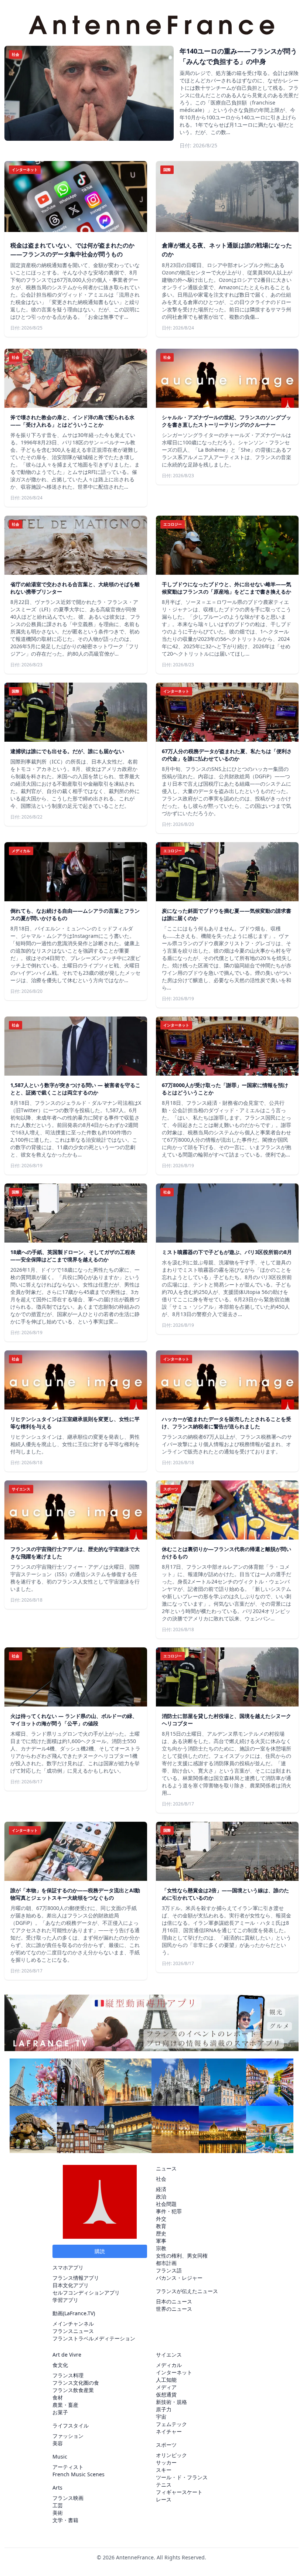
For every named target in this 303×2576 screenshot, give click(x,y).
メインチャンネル (73, 2324)
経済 (161, 2189)
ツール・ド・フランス (182, 2477)
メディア (166, 2387)
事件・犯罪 (169, 2211)
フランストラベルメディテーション (94, 2338)
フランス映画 (68, 2498)
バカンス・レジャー (179, 2278)
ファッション (68, 2436)
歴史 (161, 2233)
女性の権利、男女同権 (182, 2256)
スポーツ (166, 2445)
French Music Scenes (79, 2474)
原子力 (164, 2409)
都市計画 (166, 2263)
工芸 (58, 2505)
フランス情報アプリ (76, 2278)
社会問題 (166, 2204)
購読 (100, 2251)
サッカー (166, 2462)
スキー (164, 2470)
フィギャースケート (179, 2492)
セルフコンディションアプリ (86, 2293)
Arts (57, 2488)
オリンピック (171, 2455)
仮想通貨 (166, 2394)
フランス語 (169, 2270)
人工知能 (166, 2380)
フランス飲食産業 (73, 2390)
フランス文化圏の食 (76, 2383)
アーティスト (68, 2467)
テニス (164, 2485)
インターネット (174, 2372)
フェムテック (171, 2424)
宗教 (161, 2248)
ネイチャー (169, 2431)
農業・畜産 (65, 2405)
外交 (161, 2219)
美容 (58, 2443)
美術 (58, 2513)
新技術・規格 (171, 2402)
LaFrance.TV (79, 2313)
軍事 (161, 2241)
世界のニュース (174, 2309)
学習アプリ (65, 2300)
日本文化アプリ (71, 2285)
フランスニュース (73, 2331)
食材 (58, 2397)
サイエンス (169, 2355)
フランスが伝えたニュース (187, 2291)
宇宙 (161, 2417)
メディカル (169, 2365)
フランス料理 (68, 2375)
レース (164, 2499)
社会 (161, 2179)
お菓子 (60, 2412)
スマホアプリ (68, 2267)
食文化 (60, 2365)
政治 (161, 2196)
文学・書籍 (65, 2520)
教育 (161, 2226)
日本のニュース (174, 2301)
